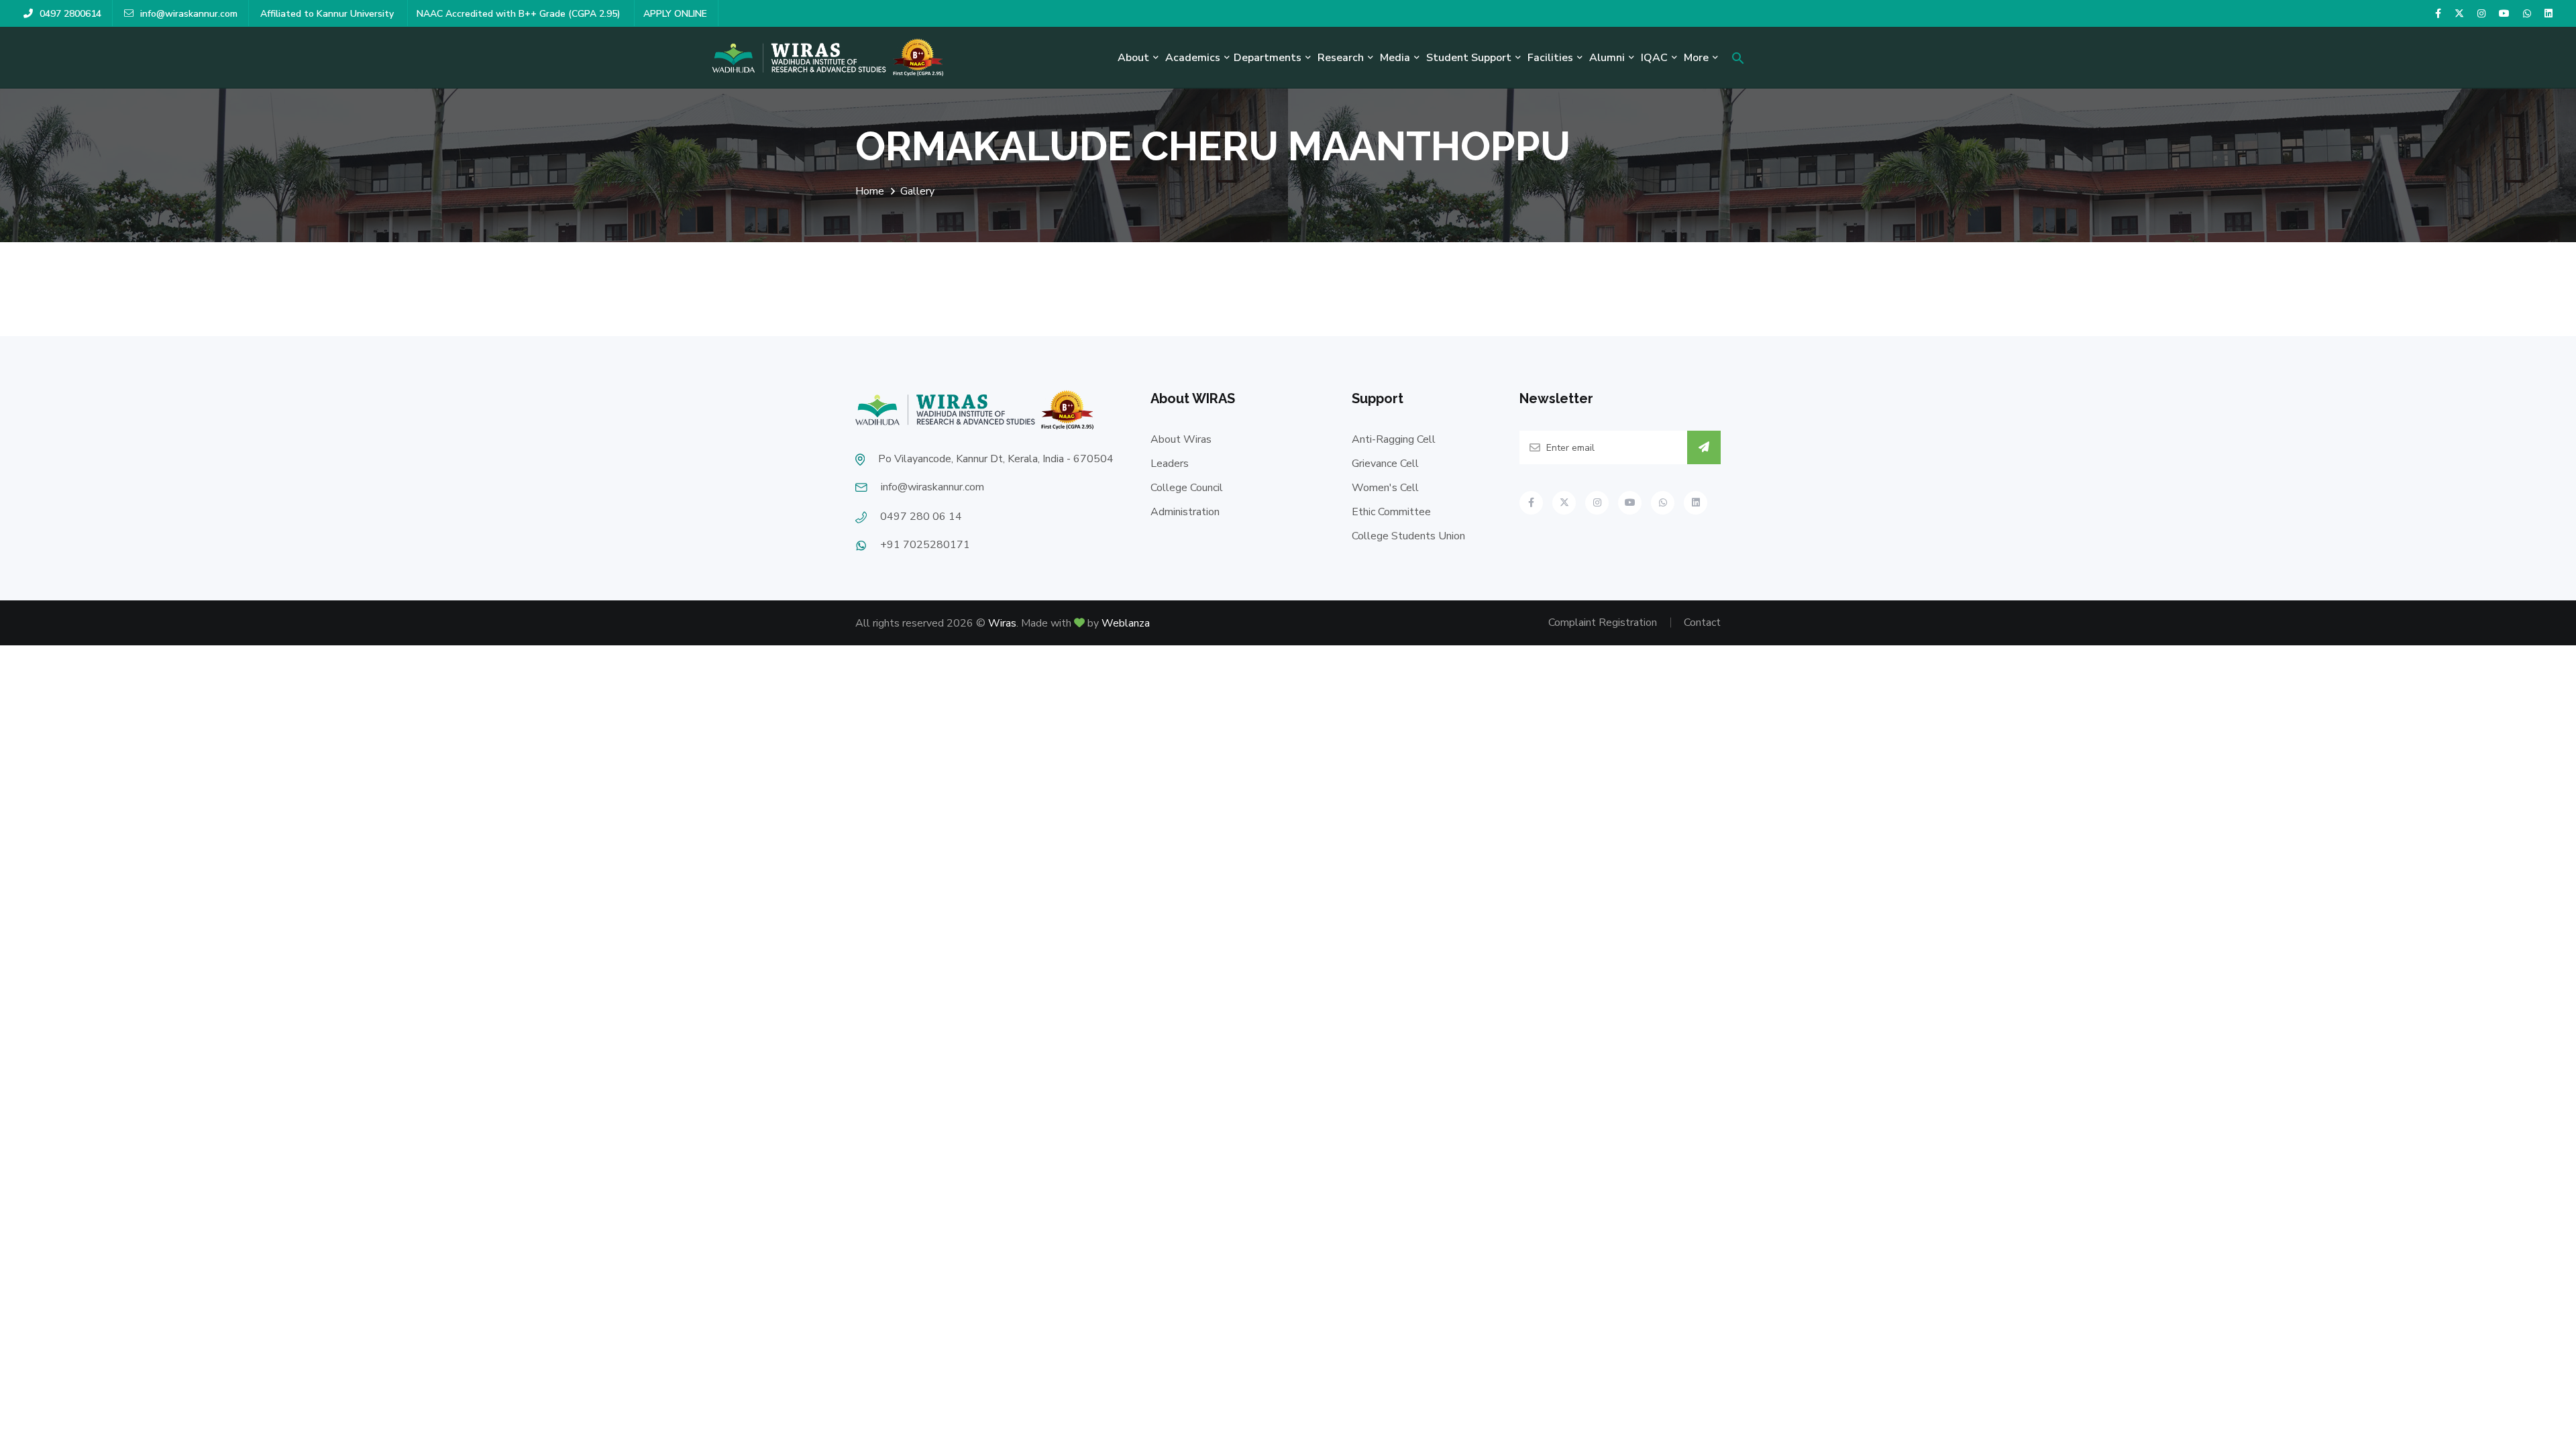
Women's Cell (1385, 488)
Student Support (1469, 58)
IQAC (1654, 58)
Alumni (1607, 58)
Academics (1193, 58)
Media (1395, 58)
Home (870, 191)
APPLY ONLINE (675, 14)
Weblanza (1126, 623)
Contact (1702, 623)
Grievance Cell (1385, 464)
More (1696, 58)
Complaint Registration (1603, 623)
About (1133, 58)
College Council (1187, 488)
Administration (1185, 512)
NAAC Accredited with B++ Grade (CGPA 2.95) (520, 14)
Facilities (1550, 58)
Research (1341, 58)
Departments (1268, 58)
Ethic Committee (1391, 512)
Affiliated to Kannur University (328, 14)
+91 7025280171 (925, 545)
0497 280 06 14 (921, 517)
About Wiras (1181, 439)
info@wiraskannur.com (189, 14)
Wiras (1002, 623)
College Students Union (1408, 536)
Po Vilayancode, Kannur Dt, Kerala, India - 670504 (996, 459)
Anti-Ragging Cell (1394, 439)
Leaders (1170, 464)
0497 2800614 (70, 14)
